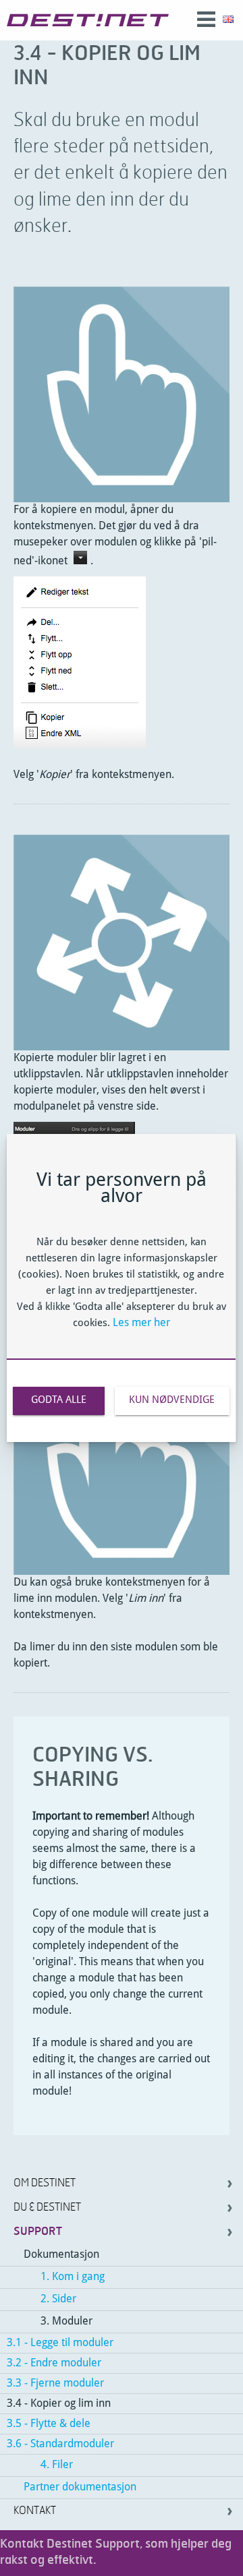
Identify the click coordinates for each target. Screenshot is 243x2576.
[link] (88, 20)
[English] (228, 20)
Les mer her (141, 1323)
